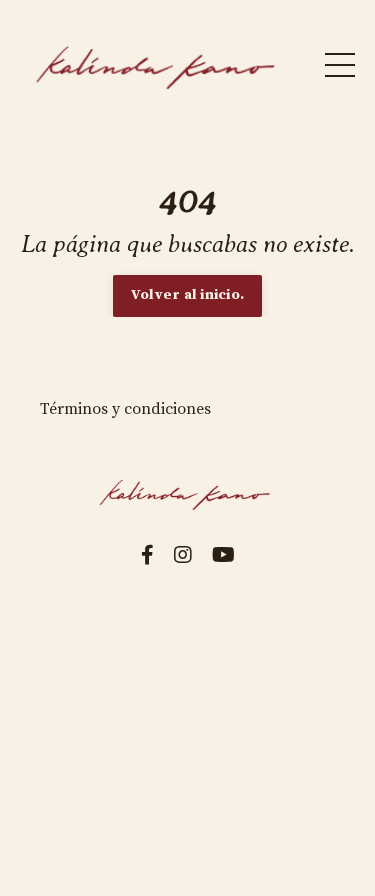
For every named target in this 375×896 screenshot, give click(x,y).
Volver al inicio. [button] (187, 295)
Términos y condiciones (125, 409)
